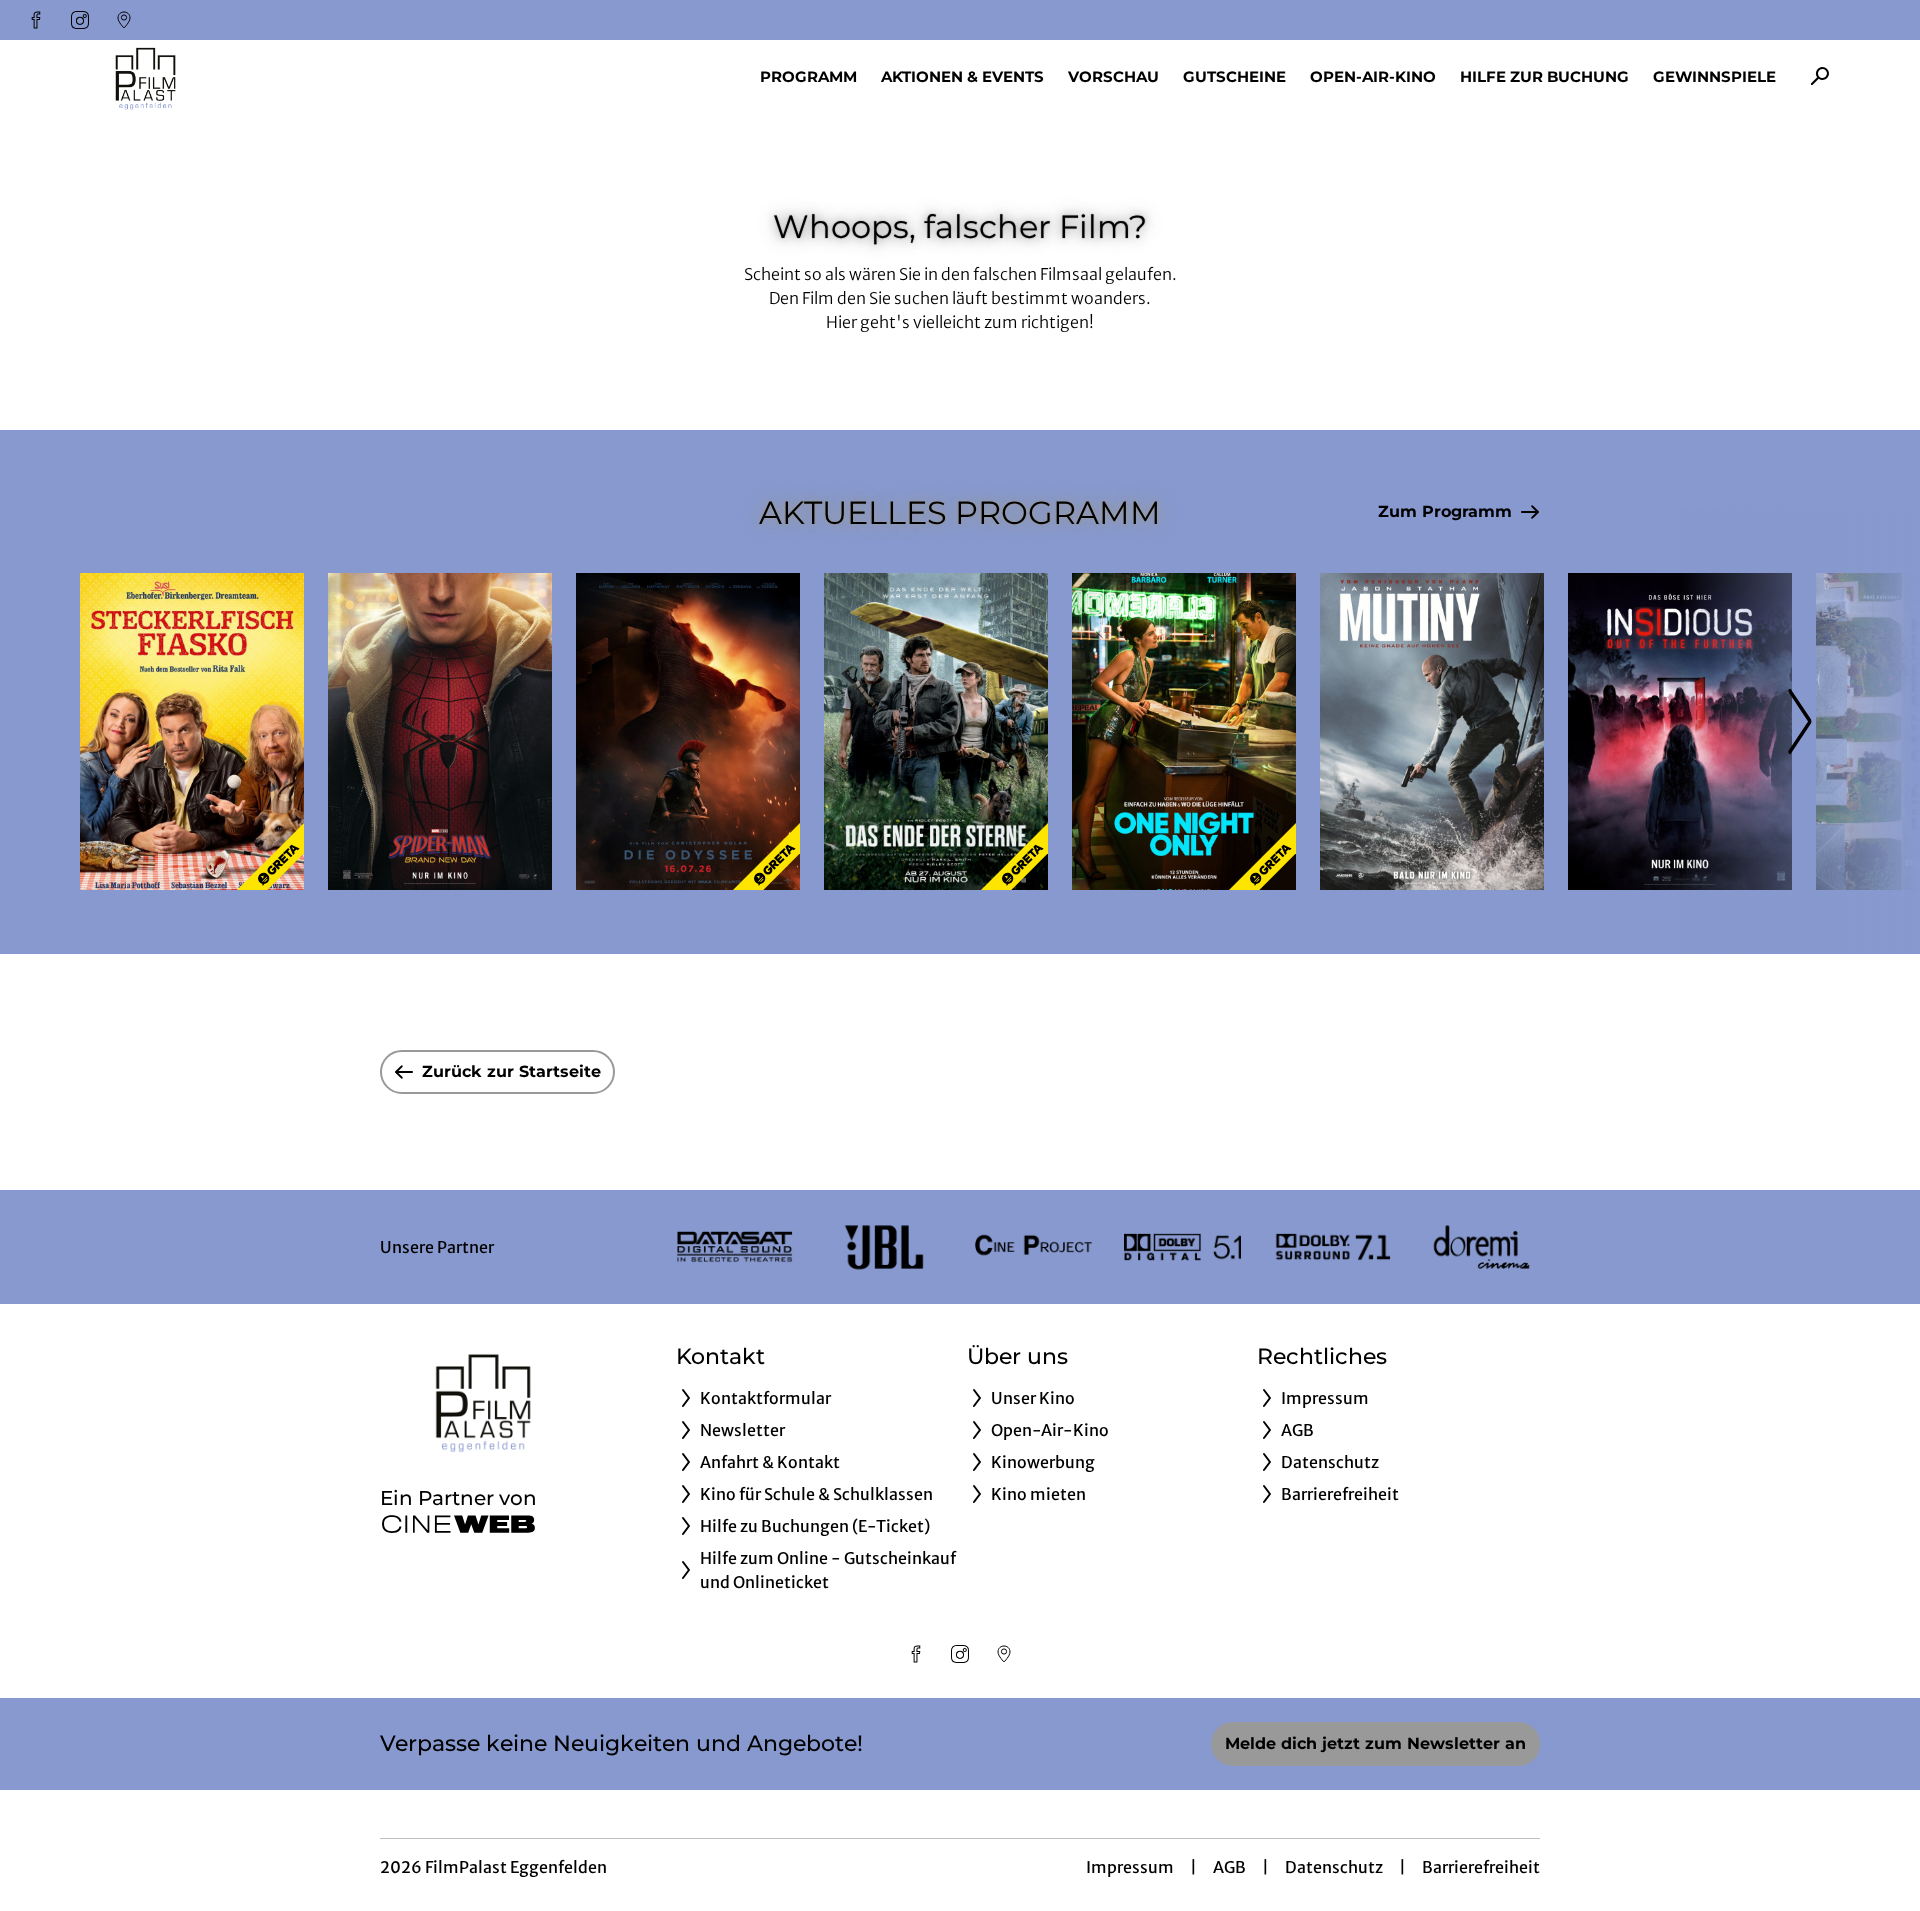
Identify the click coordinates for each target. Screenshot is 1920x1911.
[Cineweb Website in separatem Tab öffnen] (458, 1524)
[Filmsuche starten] (1820, 76)
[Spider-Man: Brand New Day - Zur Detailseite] (440, 731)
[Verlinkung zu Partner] (734, 1247)
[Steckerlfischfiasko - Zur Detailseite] (192, 731)
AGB (1229, 1867)
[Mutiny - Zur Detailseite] (1432, 731)
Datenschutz (1334, 1867)
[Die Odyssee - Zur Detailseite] (688, 731)
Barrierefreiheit (1481, 1867)
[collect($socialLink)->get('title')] (36, 20)
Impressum (1130, 1867)
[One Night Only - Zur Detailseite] (1184, 731)
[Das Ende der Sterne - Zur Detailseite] (936, 731)
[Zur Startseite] (220, 76)
